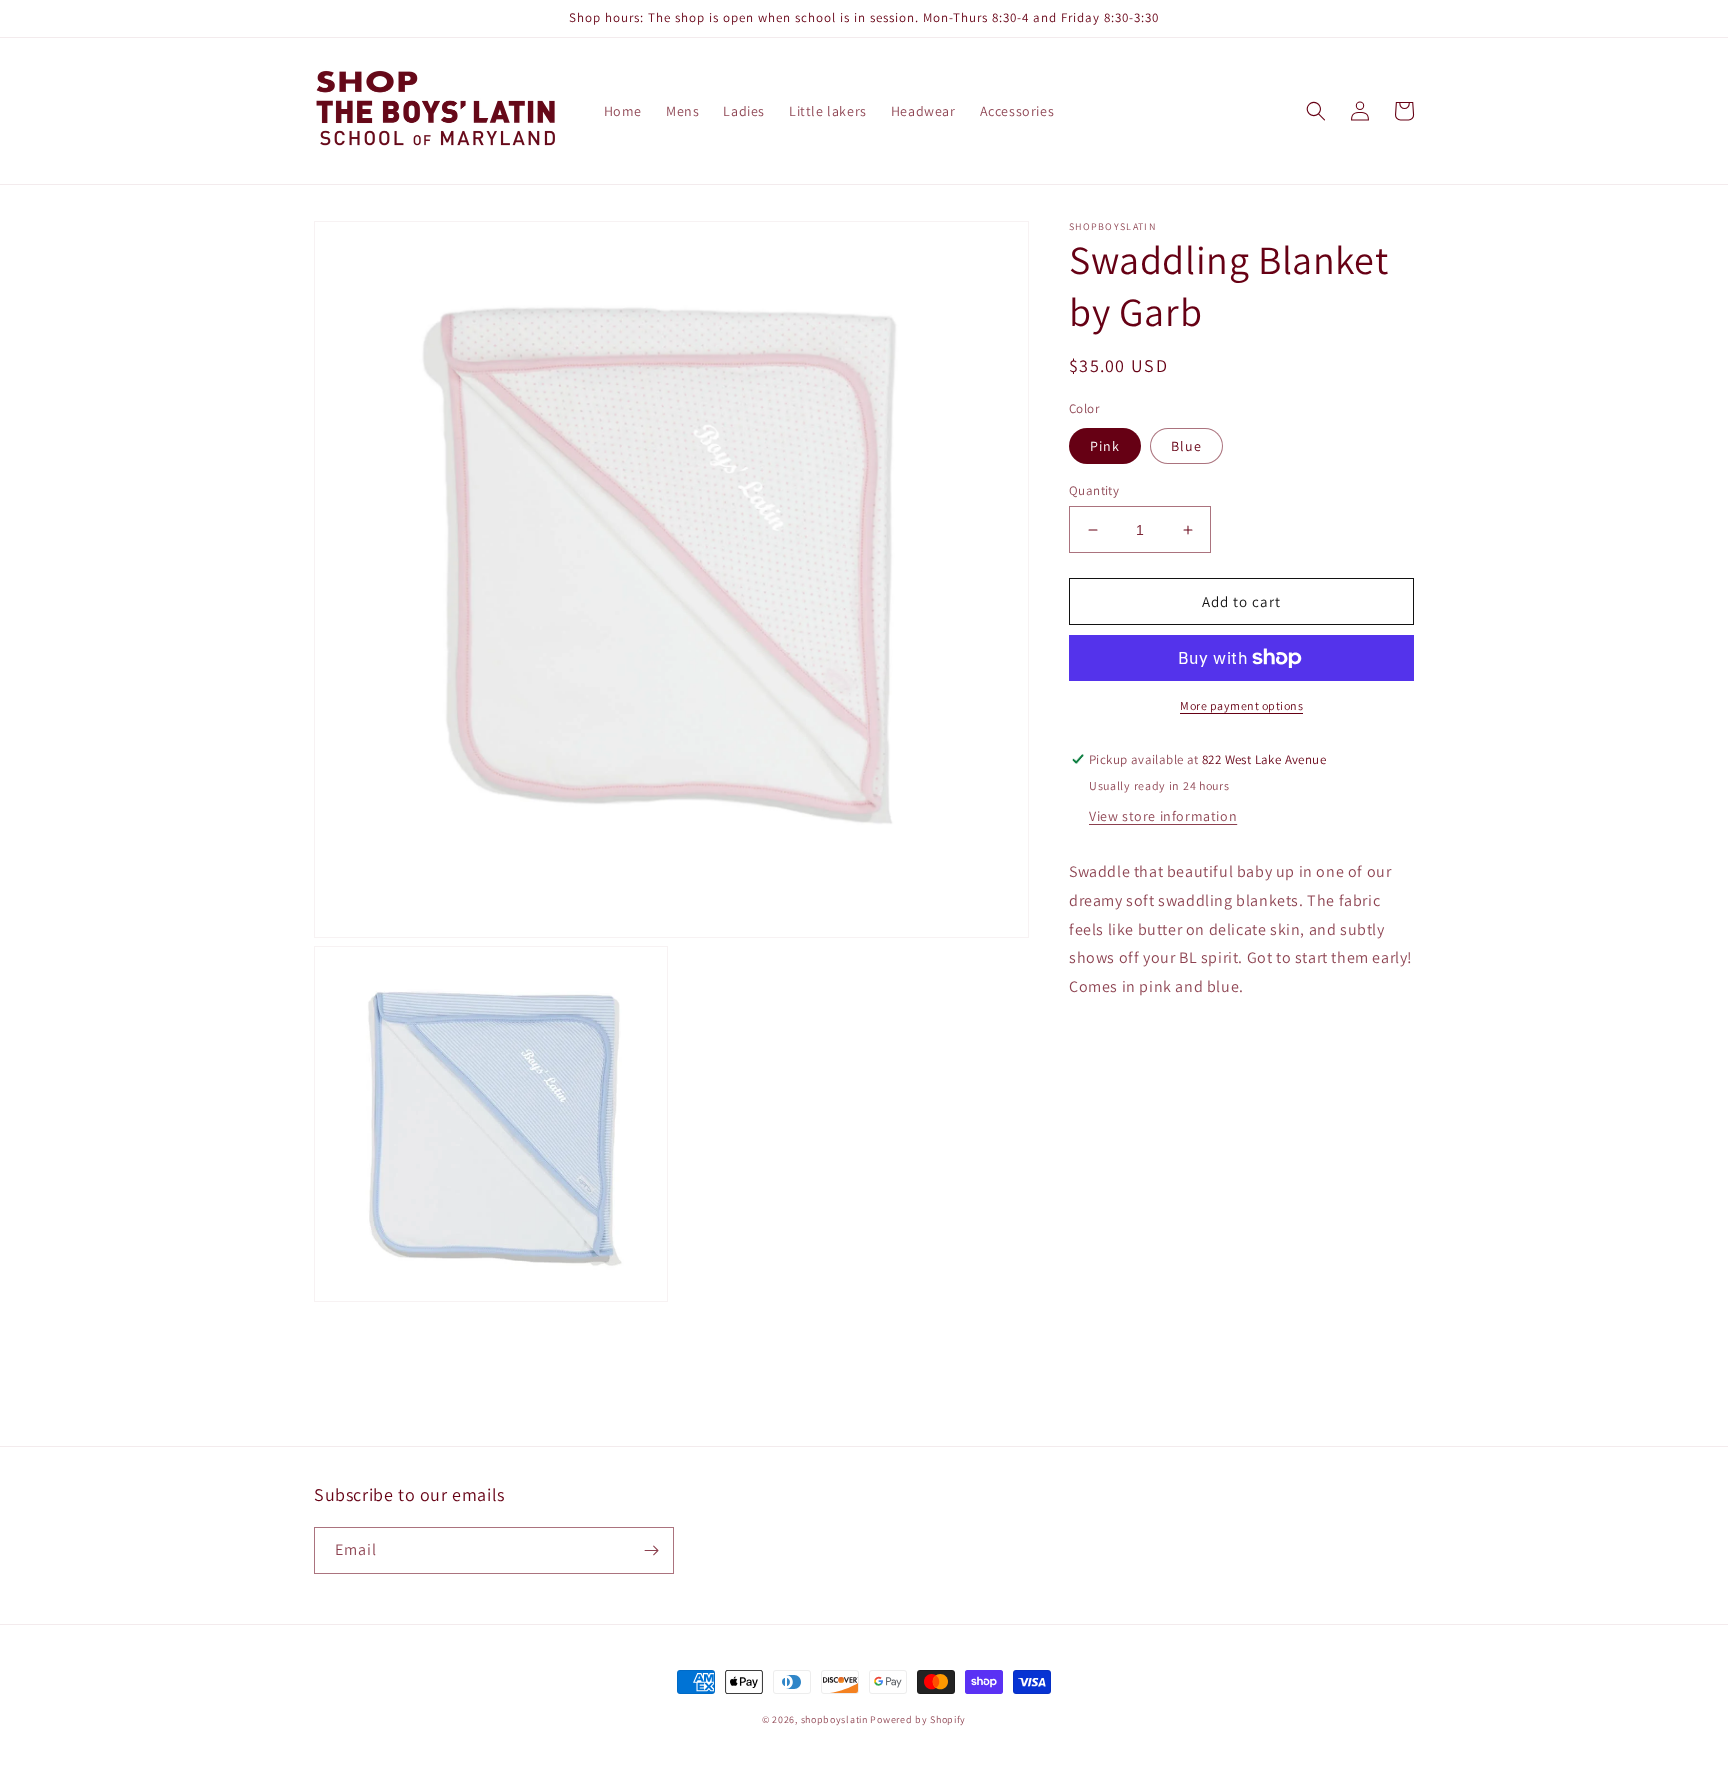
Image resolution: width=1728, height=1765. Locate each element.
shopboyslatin (834, 1719)
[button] (1316, 111)
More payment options (1241, 705)
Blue (1186, 446)
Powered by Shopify (918, 1719)
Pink (1105, 446)
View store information (1163, 816)
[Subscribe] (651, 1550)
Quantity (1094, 490)
